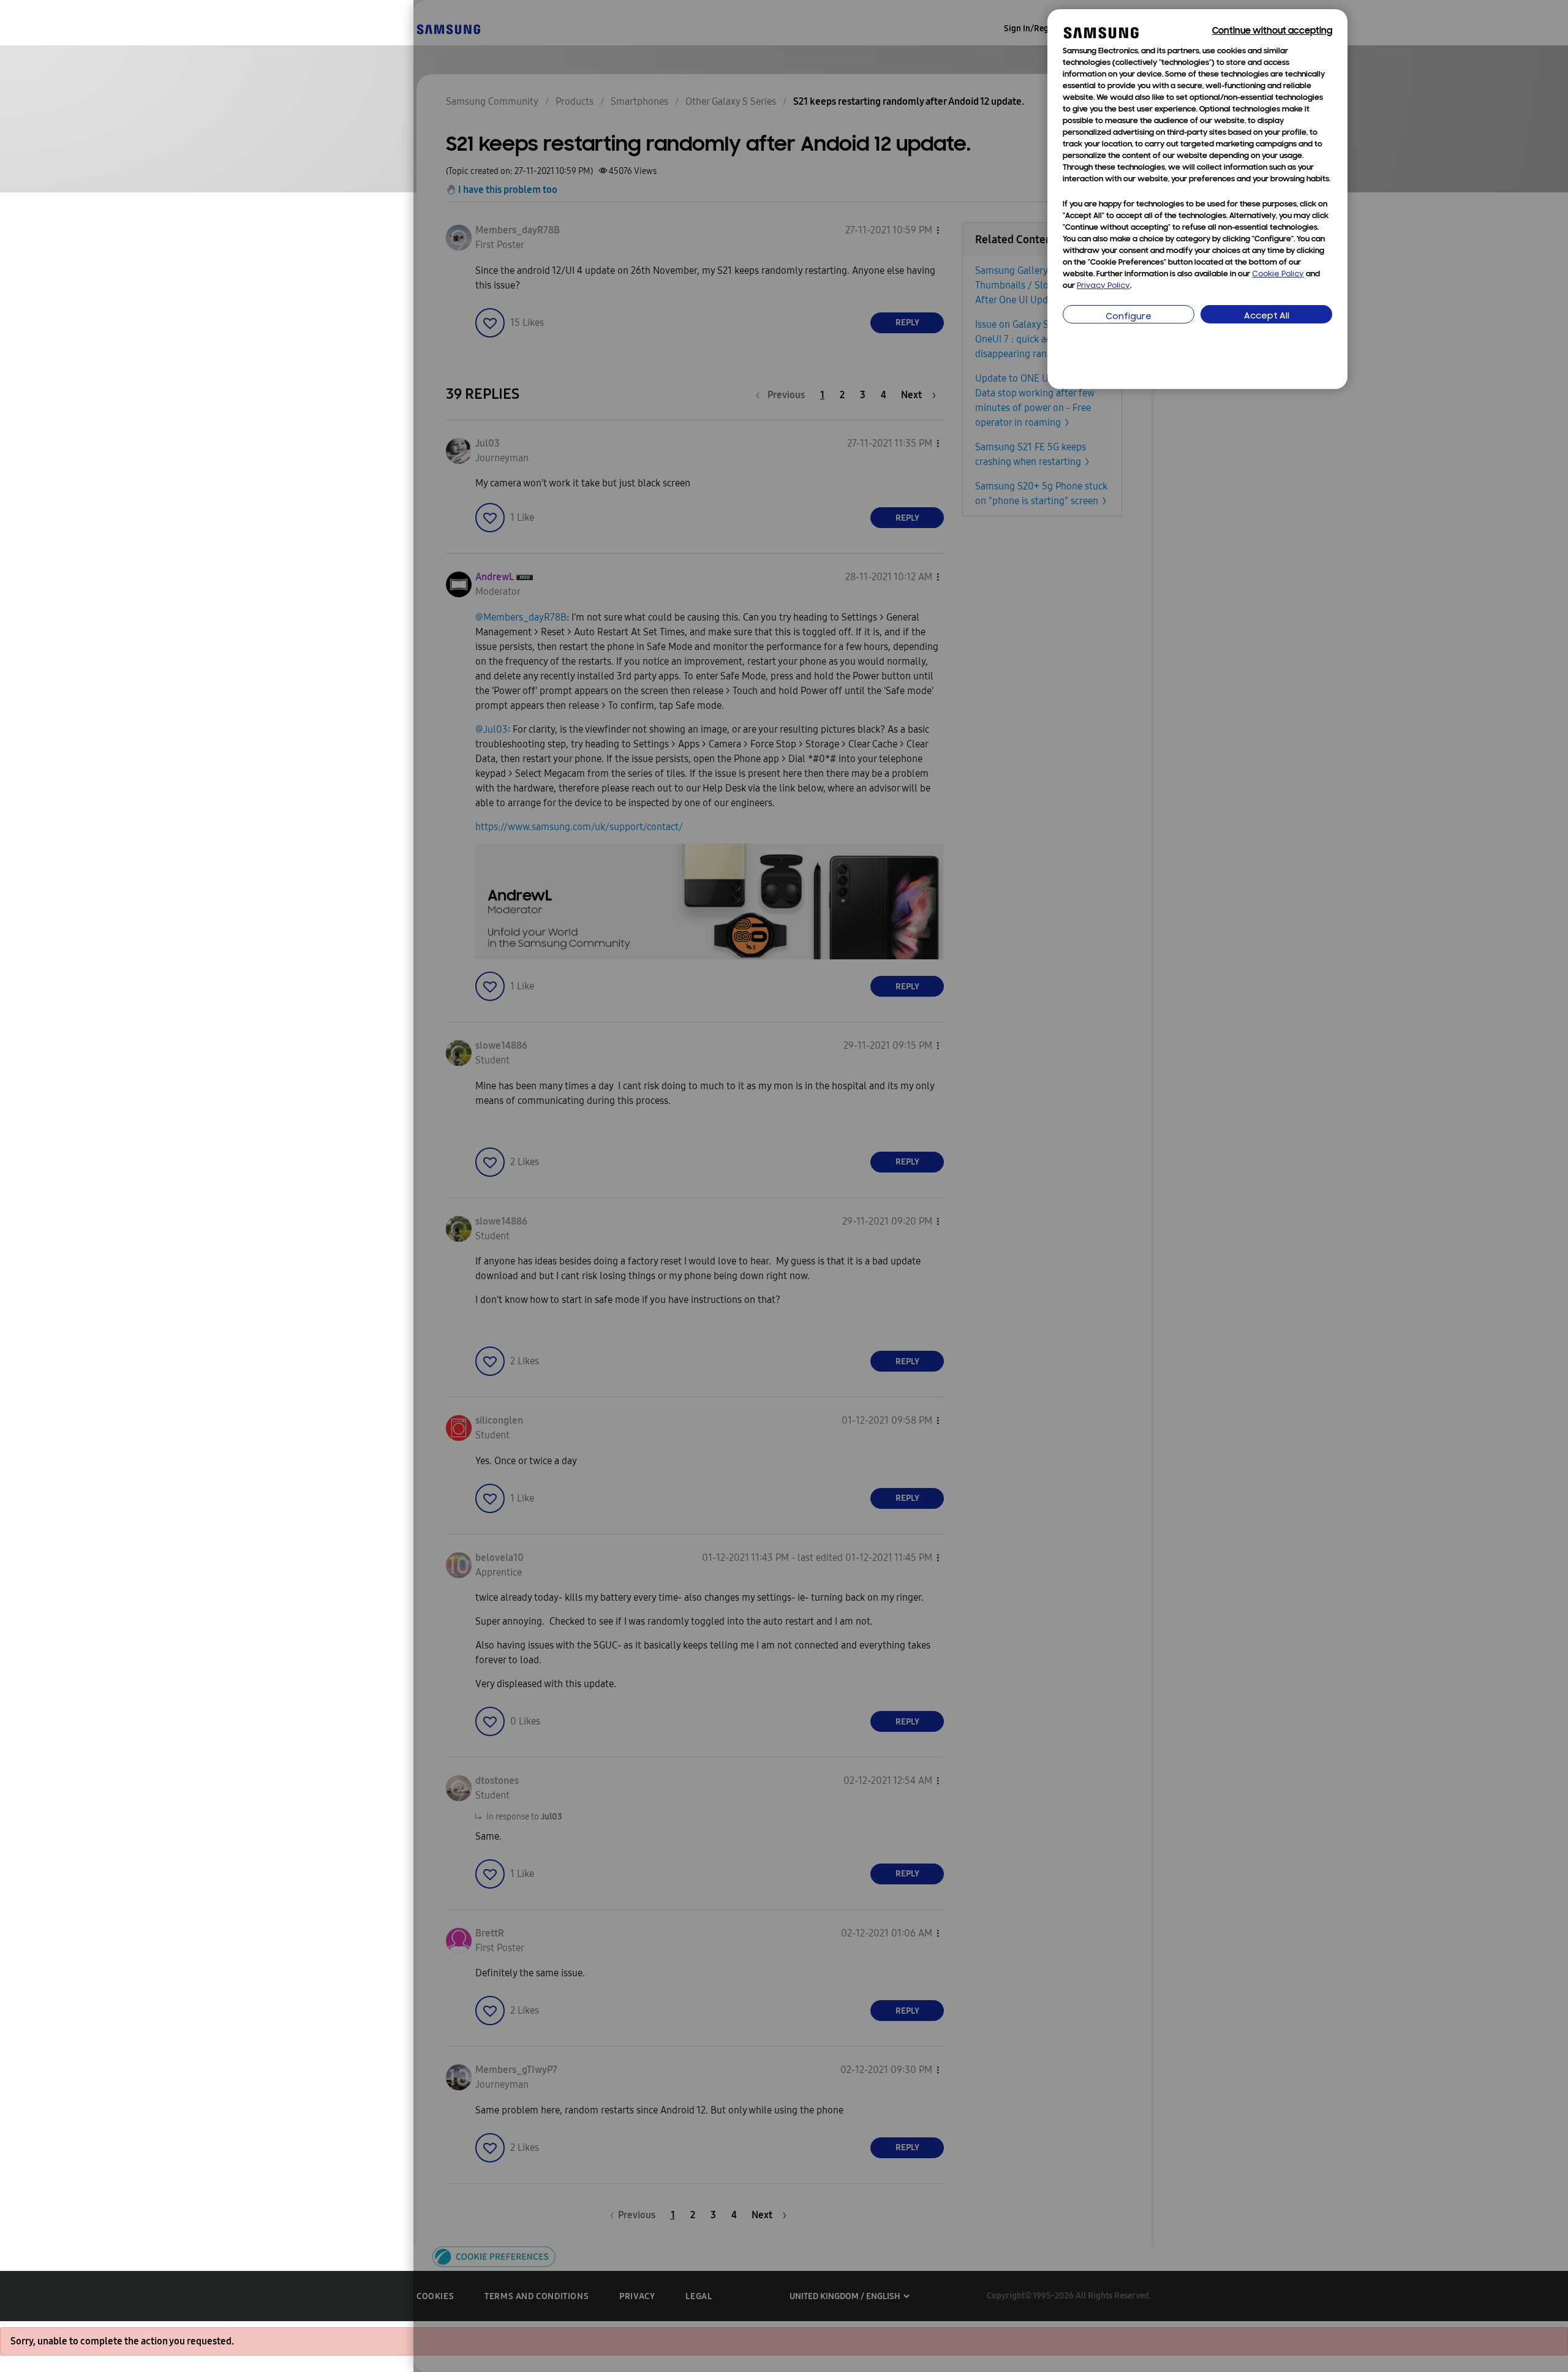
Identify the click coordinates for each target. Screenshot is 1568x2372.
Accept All (1267, 316)
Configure (1129, 317)
